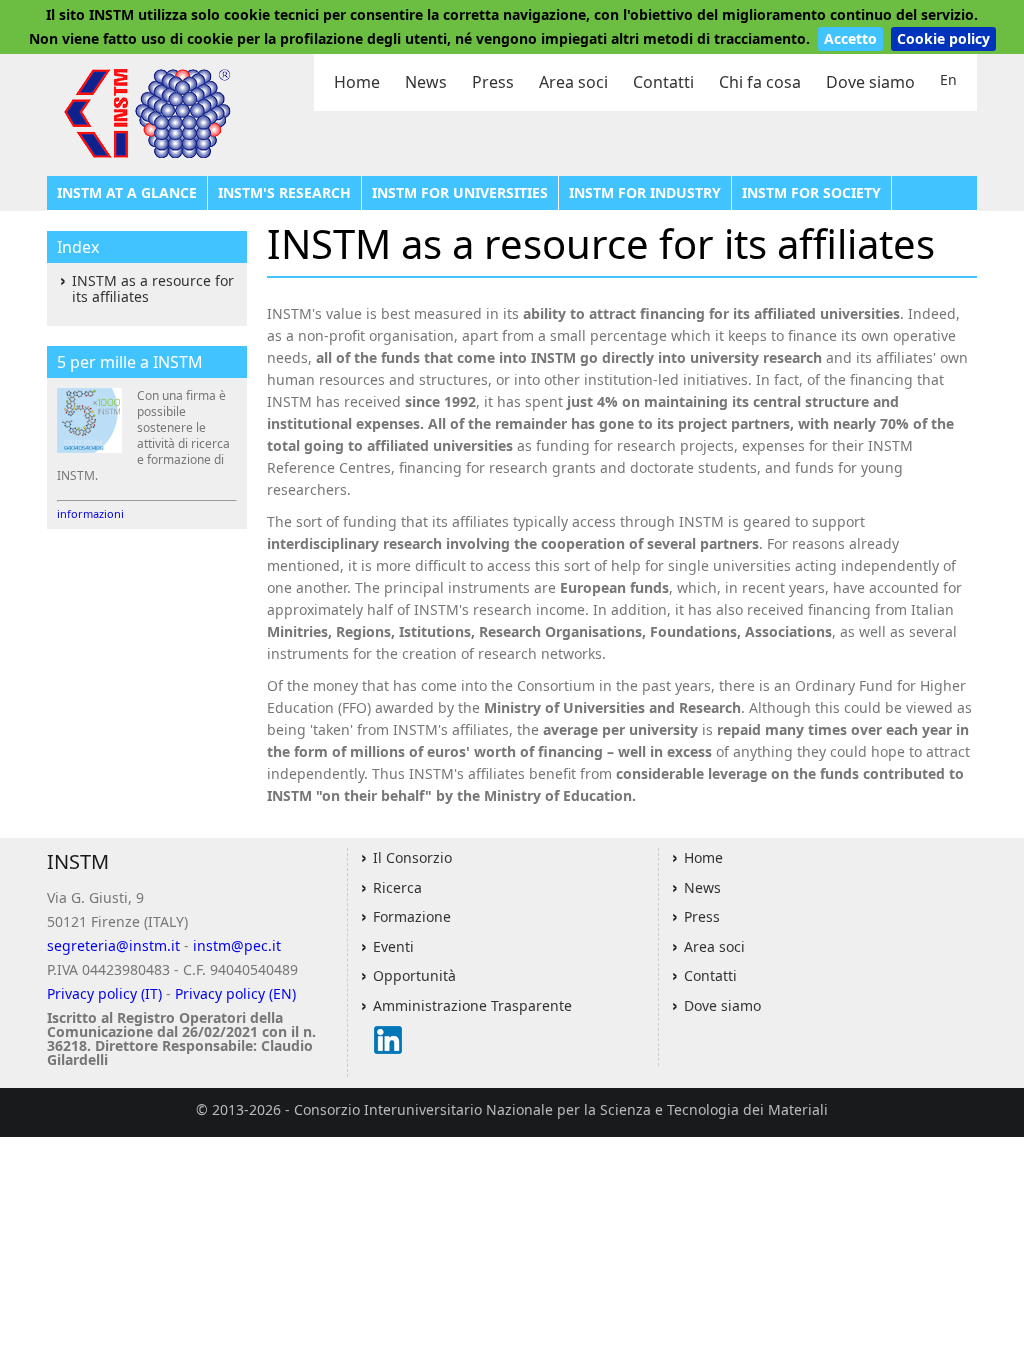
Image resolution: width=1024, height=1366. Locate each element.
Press (493, 82)
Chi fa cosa (760, 82)
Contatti (663, 82)
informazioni (90, 513)
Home (357, 82)
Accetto (850, 38)
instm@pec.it (237, 945)
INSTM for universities (460, 192)
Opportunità (414, 975)
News (426, 82)
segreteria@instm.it (113, 945)
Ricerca (397, 887)
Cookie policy (943, 38)
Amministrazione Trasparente (472, 1005)
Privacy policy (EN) (235, 993)
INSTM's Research (284, 192)
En (948, 79)
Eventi (393, 946)
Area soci (573, 82)
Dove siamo (870, 82)
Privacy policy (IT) (104, 993)
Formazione (412, 916)
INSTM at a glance (127, 192)
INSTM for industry (645, 192)
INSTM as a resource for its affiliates (153, 288)
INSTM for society (811, 192)
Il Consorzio (412, 857)
